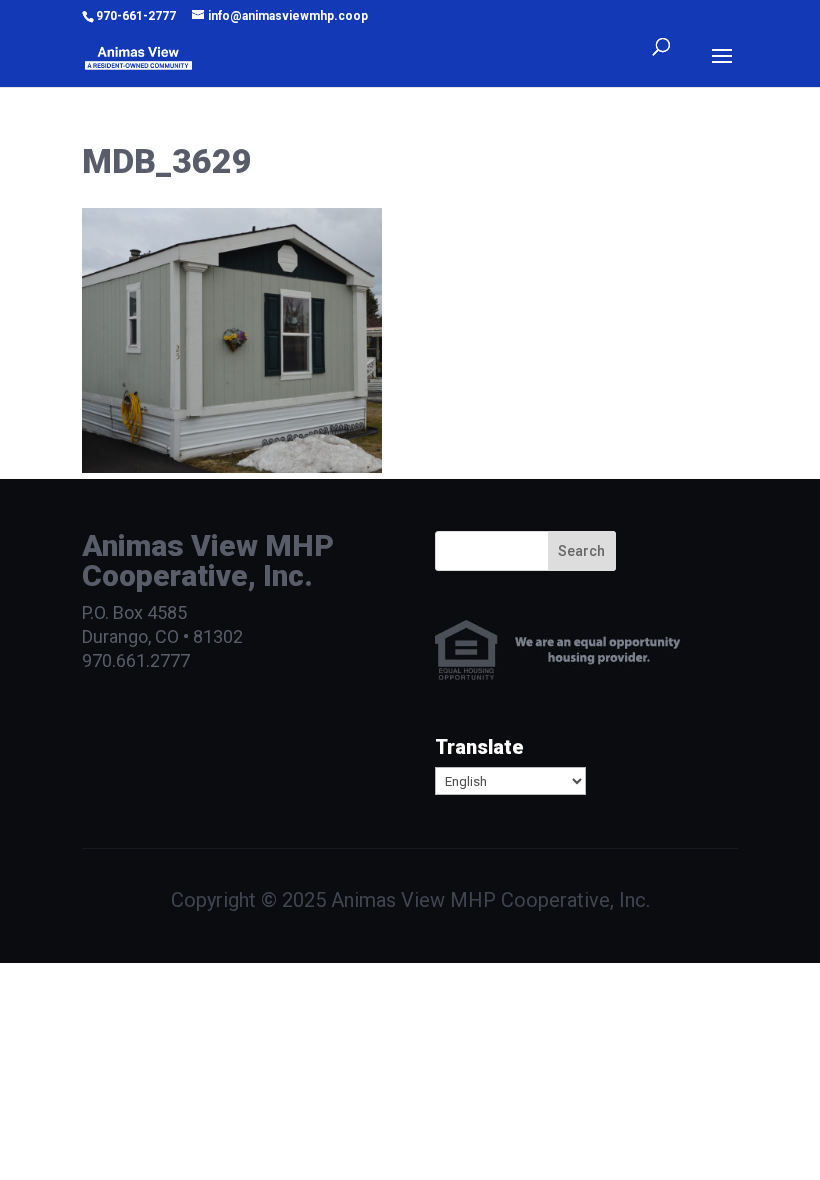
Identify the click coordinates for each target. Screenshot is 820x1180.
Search (581, 551)
